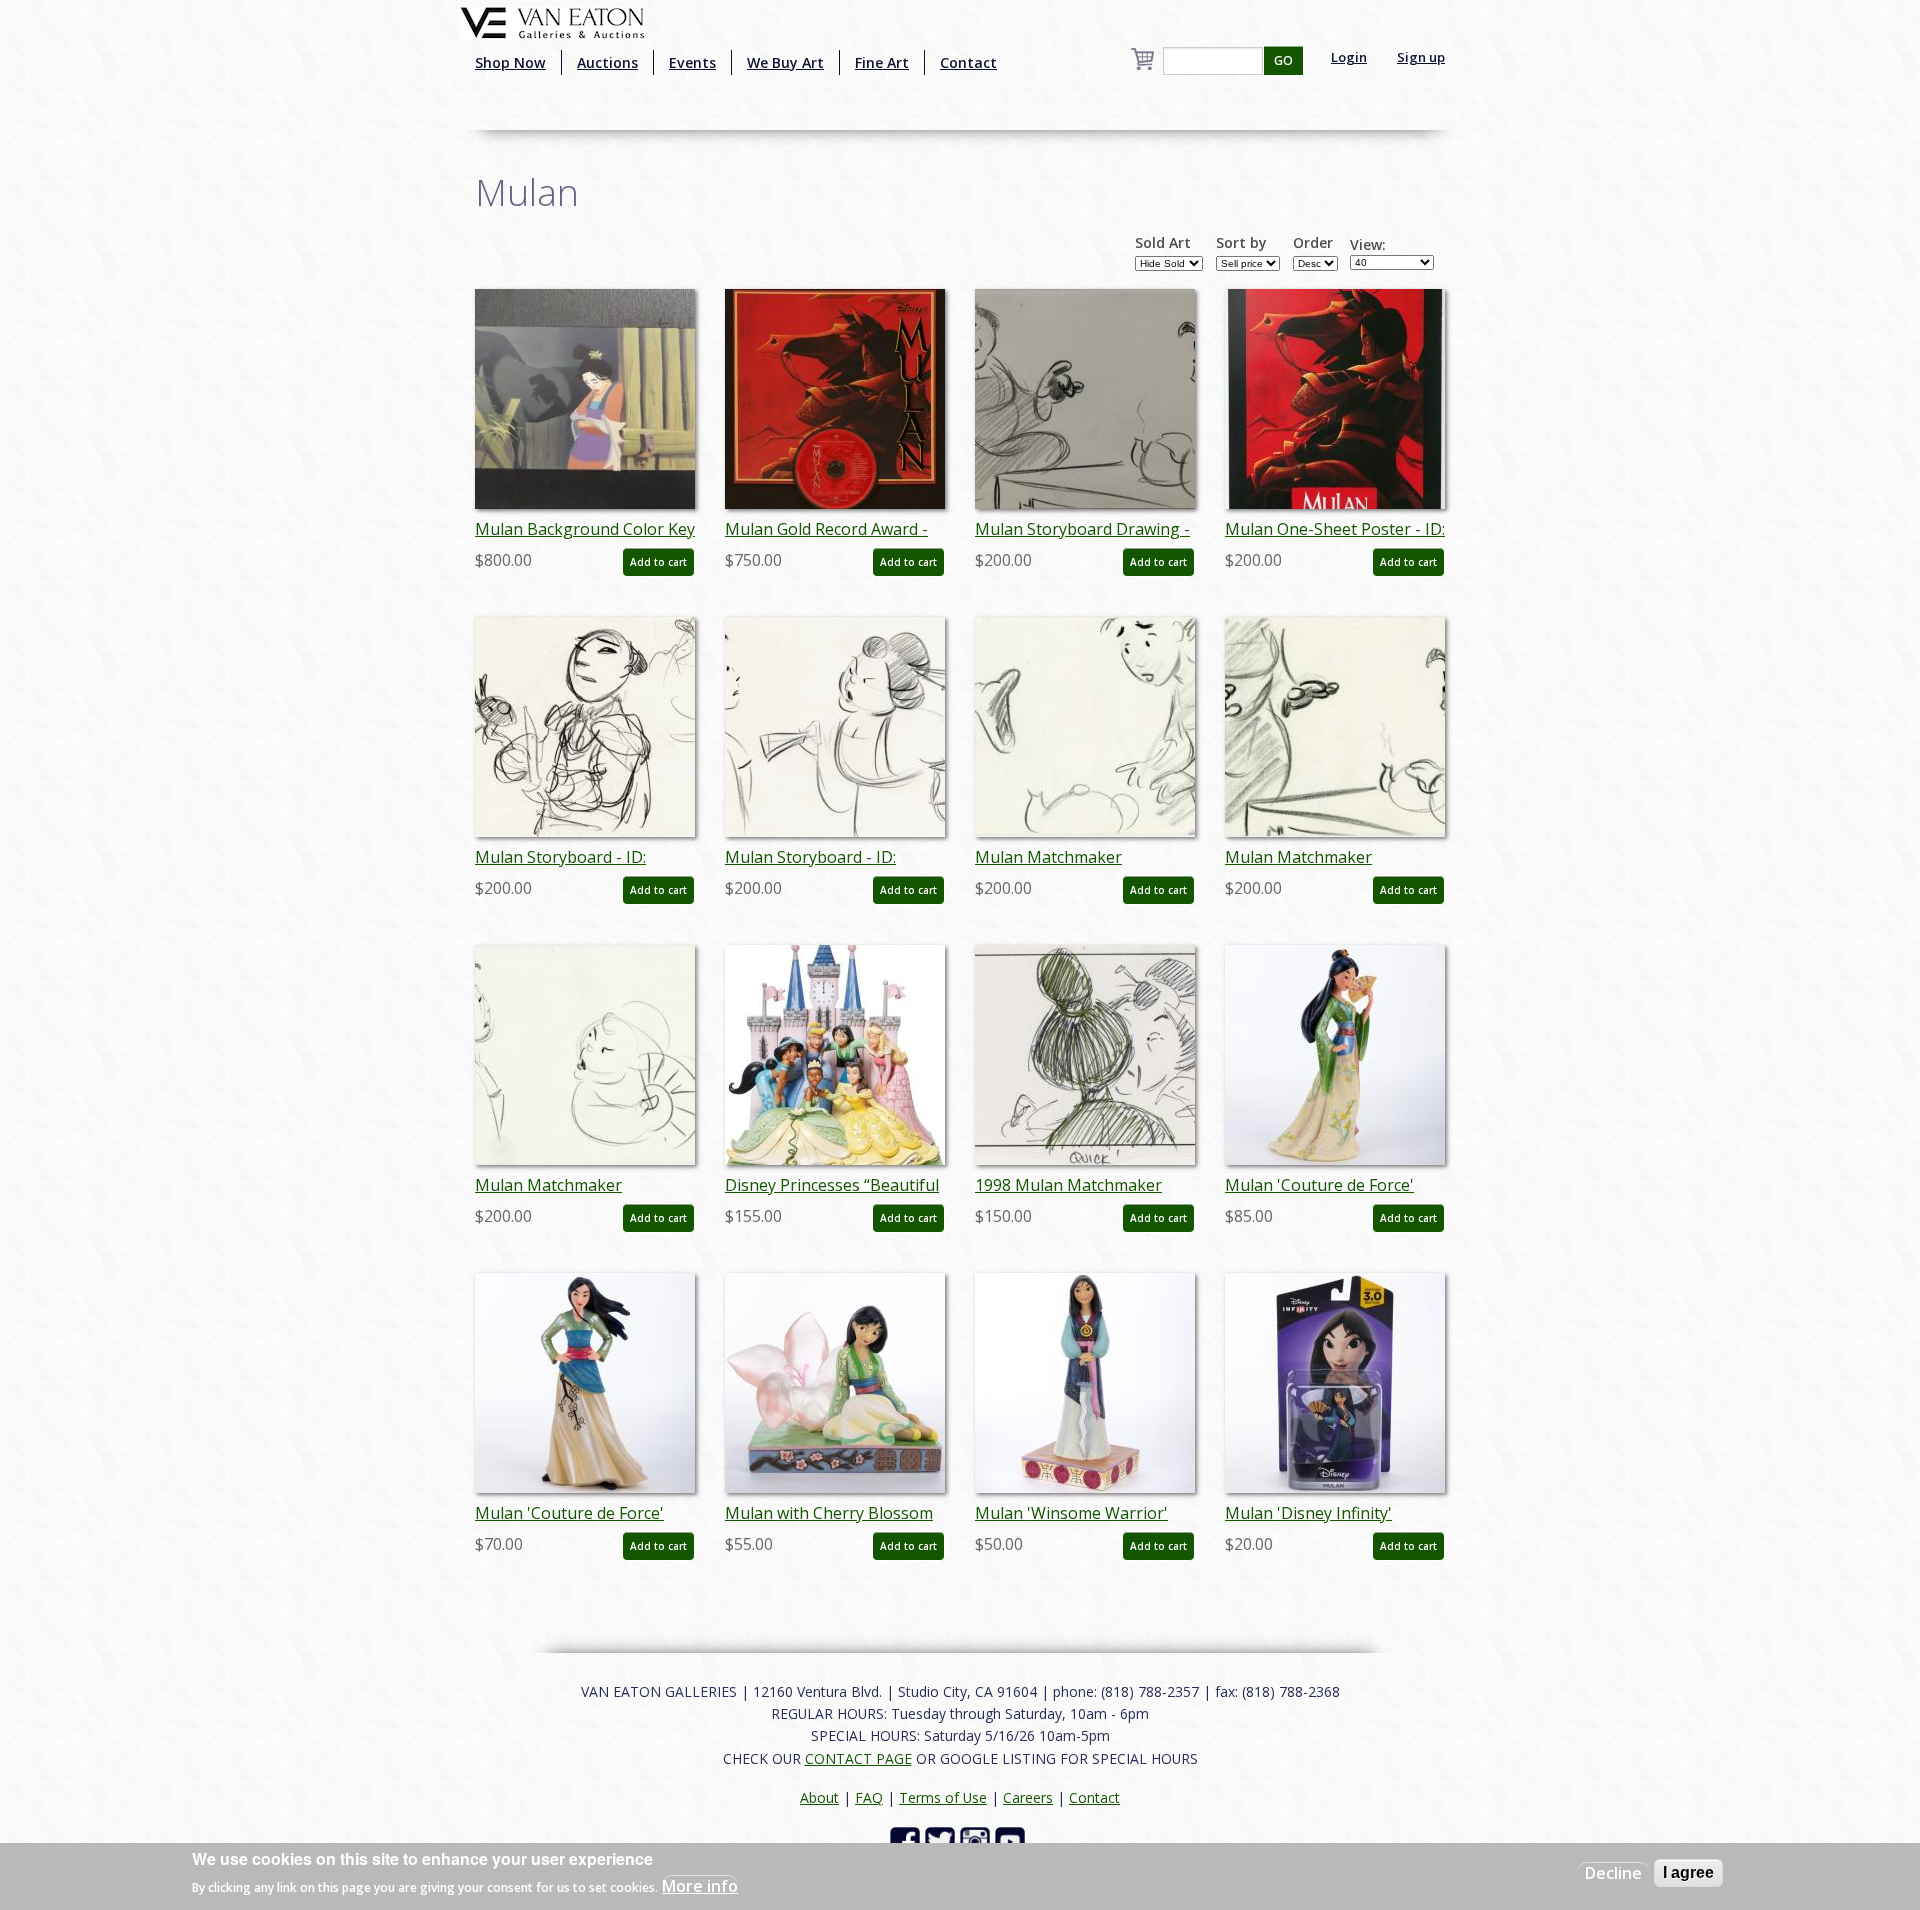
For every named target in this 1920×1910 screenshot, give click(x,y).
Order (1313, 243)
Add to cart (658, 562)
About (819, 1797)
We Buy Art (785, 62)
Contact (968, 62)
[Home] (552, 21)
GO (1283, 60)
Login (1349, 57)
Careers (1028, 1797)
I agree (1688, 1872)
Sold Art (1163, 243)
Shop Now (510, 62)
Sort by (1241, 243)
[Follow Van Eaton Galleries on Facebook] (907, 1840)
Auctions (607, 62)
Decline (1613, 1873)
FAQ (869, 1797)
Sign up (1421, 57)
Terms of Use (943, 1797)
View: (1368, 245)
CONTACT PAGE (858, 1758)
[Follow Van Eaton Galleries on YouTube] (1012, 1840)
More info (700, 1886)
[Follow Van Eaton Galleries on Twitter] (942, 1840)
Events (692, 62)
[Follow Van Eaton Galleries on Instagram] (977, 1840)
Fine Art (882, 62)
